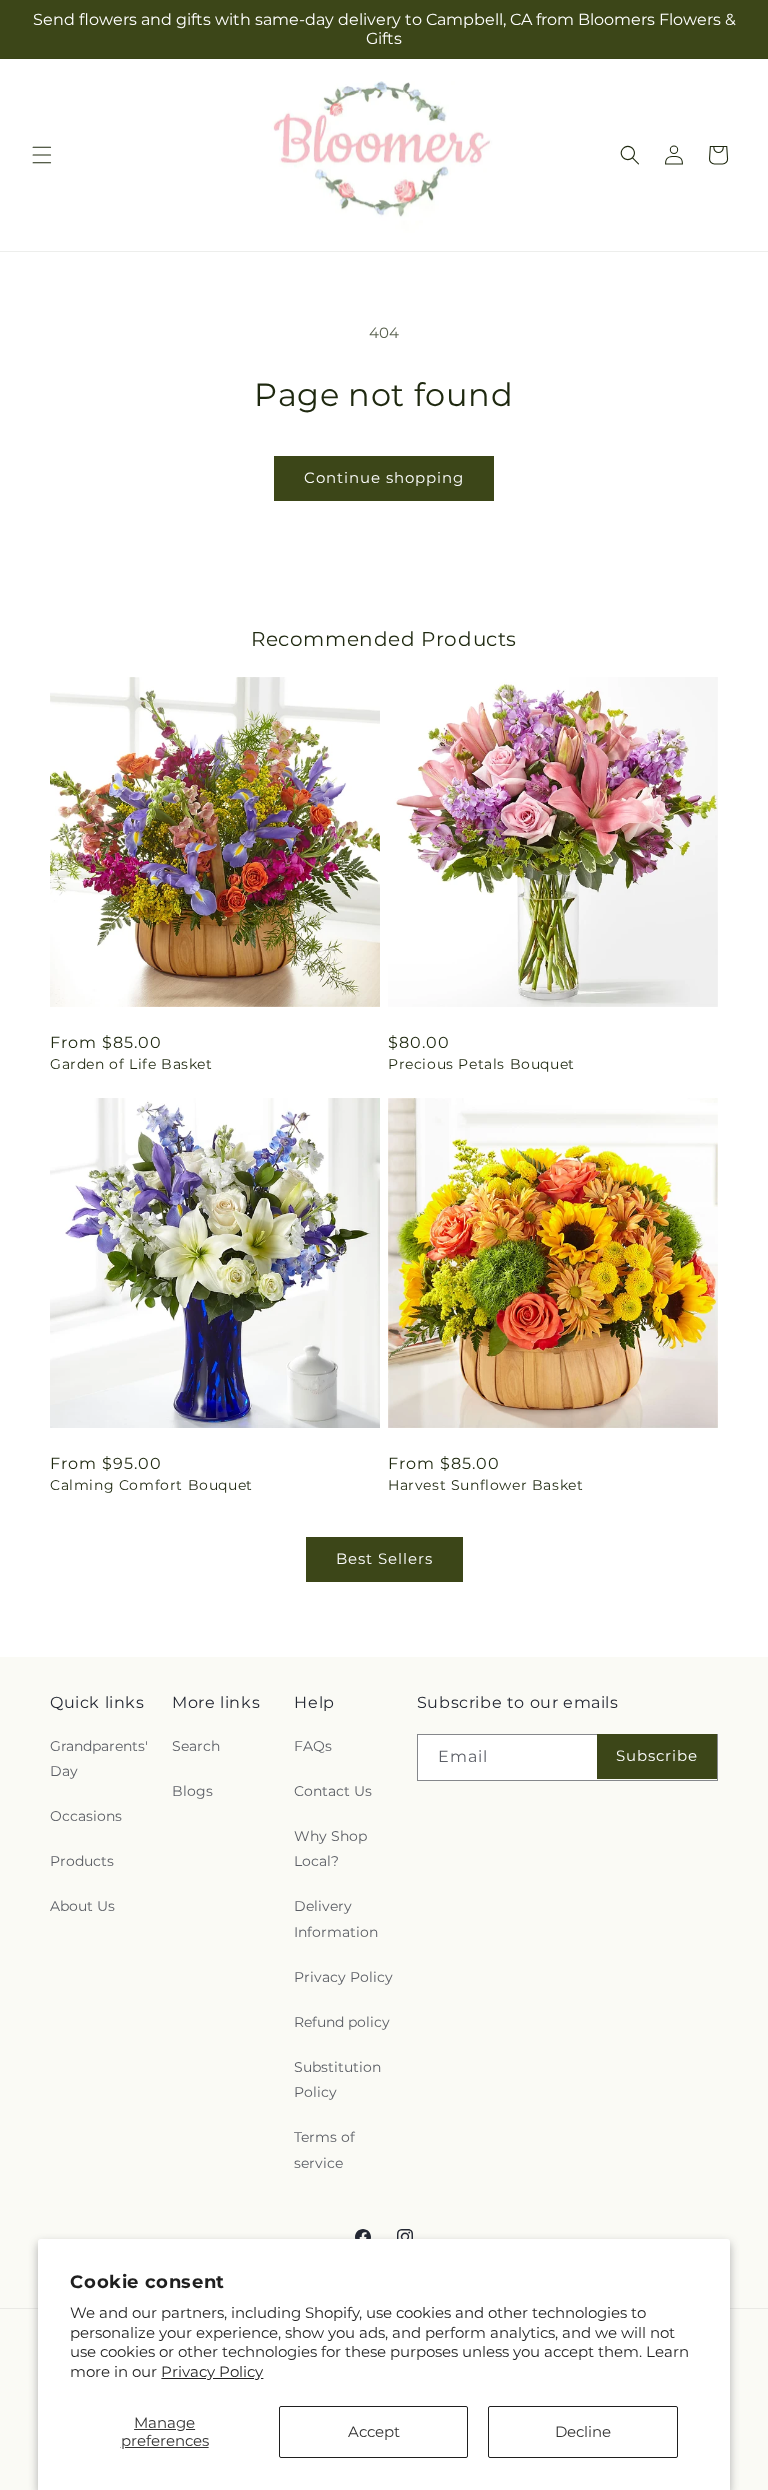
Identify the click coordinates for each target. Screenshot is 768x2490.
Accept (374, 2431)
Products (82, 1861)
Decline (583, 2431)
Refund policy (342, 2022)
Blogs (192, 1791)
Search (196, 1746)
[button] (42, 155)
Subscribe (657, 1755)
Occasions (86, 1816)
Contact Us (333, 1791)
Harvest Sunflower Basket (485, 1485)
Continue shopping (384, 477)
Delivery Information (336, 1918)
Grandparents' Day (99, 1758)
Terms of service (324, 2149)
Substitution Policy (337, 2079)
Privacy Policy (212, 2371)
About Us (82, 1906)
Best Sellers (384, 1558)
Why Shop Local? (330, 1848)
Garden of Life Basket (131, 1064)
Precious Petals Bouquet (481, 1064)
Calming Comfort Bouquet (151, 1485)
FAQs (313, 1746)
